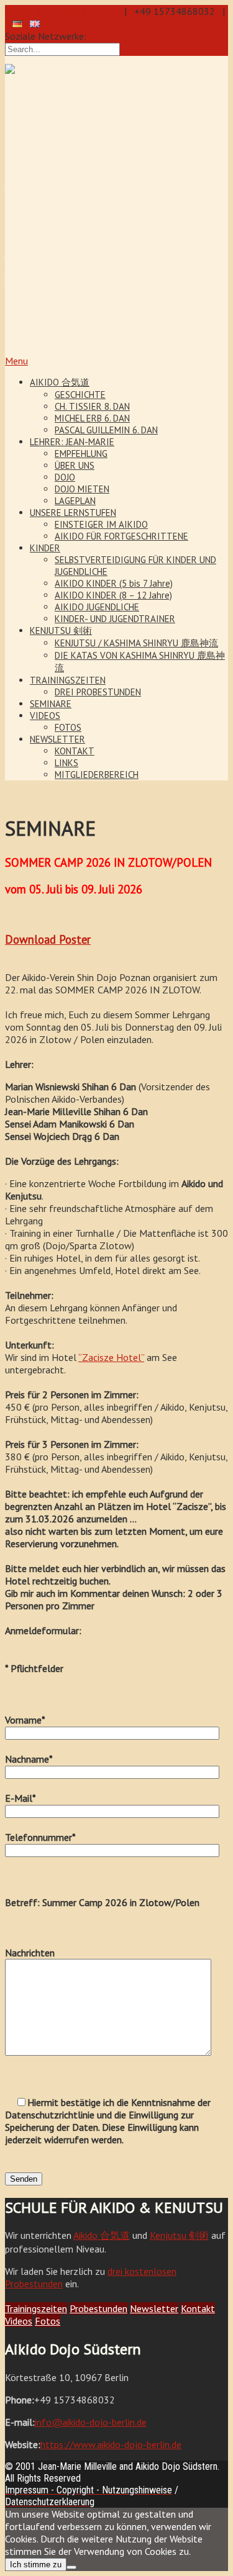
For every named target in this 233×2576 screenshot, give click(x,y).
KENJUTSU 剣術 (61, 630)
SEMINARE (51, 704)
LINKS (66, 763)
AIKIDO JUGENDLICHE (97, 607)
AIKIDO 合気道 (60, 382)
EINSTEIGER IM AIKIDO (101, 524)
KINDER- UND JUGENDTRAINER (115, 619)
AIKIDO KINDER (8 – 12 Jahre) (113, 595)
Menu (16, 361)
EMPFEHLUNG (81, 454)
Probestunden (98, 2308)
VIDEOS (45, 716)
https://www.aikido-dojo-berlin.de (111, 2444)
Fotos (48, 2321)
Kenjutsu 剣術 (179, 2235)
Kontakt (198, 2308)
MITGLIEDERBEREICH (97, 775)
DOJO (65, 477)
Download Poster (48, 939)
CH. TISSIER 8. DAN (92, 406)
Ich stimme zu (36, 2565)
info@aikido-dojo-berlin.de (61, 11)
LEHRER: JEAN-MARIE (72, 442)
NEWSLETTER (57, 739)
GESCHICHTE (80, 395)
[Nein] (71, 2567)
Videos (19, 2321)
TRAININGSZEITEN (68, 680)
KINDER (45, 548)
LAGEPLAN (75, 501)
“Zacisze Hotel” (111, 1357)
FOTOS (68, 727)
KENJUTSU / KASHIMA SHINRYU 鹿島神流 (136, 643)
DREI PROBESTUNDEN (98, 692)
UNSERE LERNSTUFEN (73, 513)
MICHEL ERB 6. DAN (92, 418)
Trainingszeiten (36, 2308)
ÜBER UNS (75, 465)
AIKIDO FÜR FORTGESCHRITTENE (121, 536)
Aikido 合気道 (102, 2235)
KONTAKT (75, 751)
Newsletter (154, 2308)
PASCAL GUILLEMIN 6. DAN (106, 430)
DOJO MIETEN (82, 489)
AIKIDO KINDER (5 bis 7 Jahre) (114, 583)
